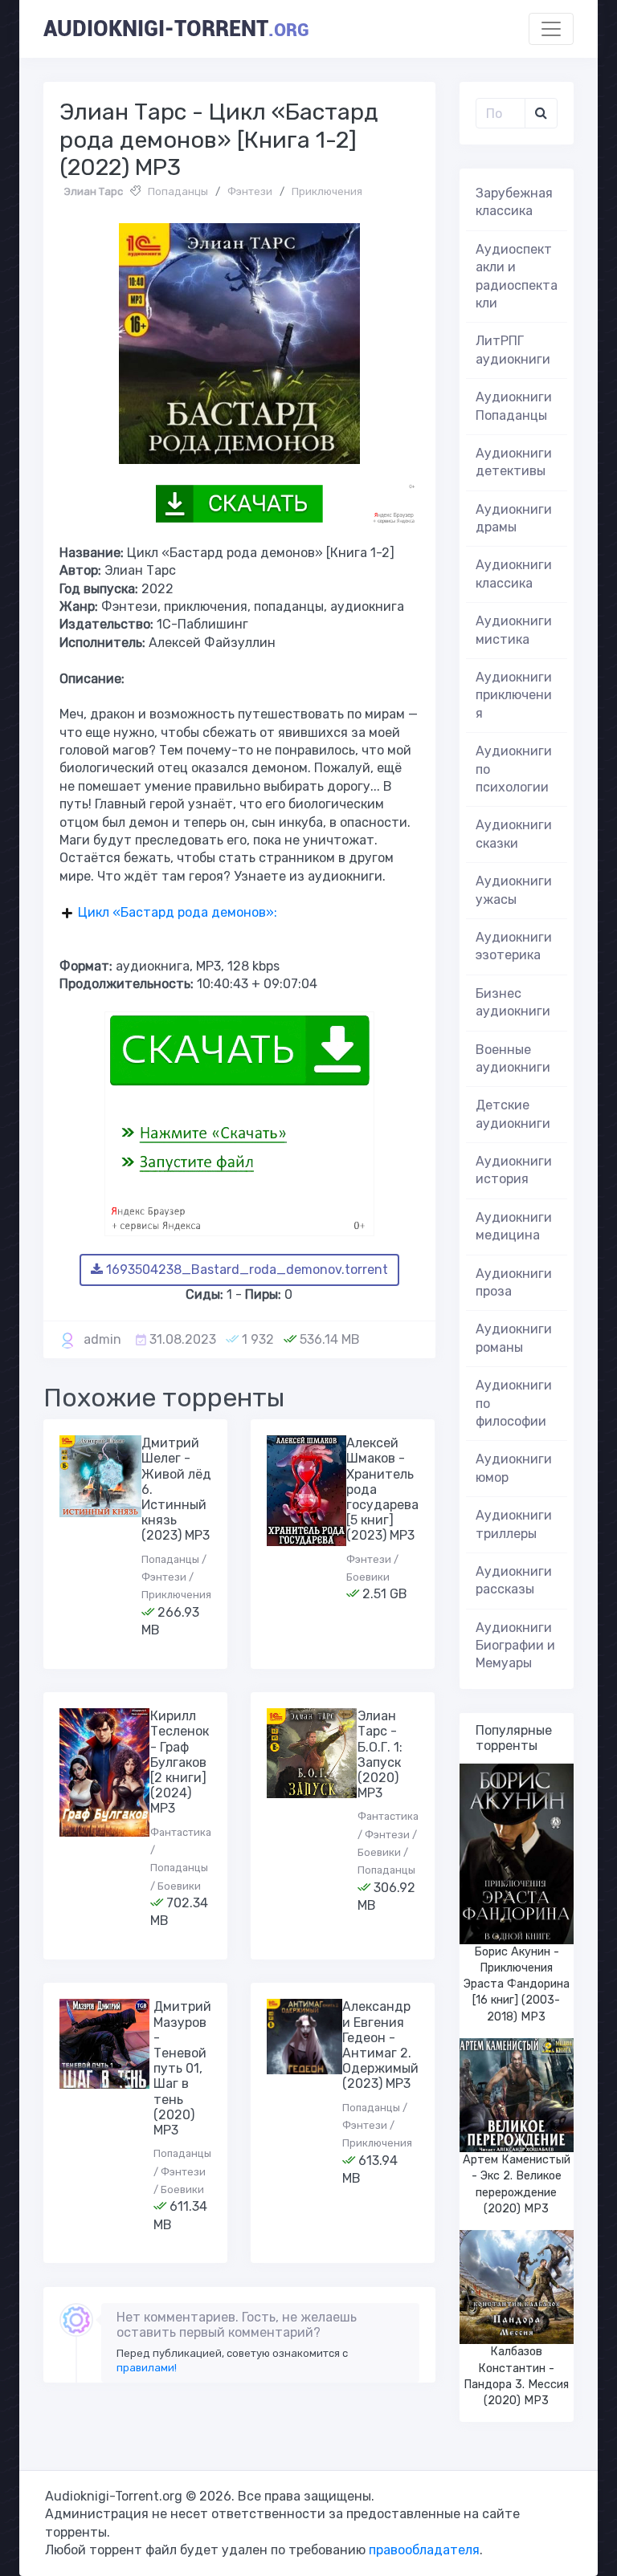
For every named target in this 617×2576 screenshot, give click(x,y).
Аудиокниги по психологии (514, 769)
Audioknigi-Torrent (176, 29)
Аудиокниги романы (514, 1338)
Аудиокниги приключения (514, 695)
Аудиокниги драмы (514, 518)
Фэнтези (250, 191)
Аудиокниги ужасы (514, 890)
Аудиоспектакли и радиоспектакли (517, 276)
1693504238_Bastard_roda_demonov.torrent (245, 1270)
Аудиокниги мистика (514, 630)
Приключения (327, 191)
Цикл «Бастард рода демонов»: (178, 912)
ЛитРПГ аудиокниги (513, 350)
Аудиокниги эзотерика (514, 946)
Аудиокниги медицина (514, 1226)
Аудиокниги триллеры (514, 1524)
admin (102, 1339)
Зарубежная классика (514, 202)
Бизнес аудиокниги (513, 1002)
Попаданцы (178, 191)
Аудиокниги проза (514, 1282)
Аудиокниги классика (514, 574)
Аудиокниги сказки (514, 834)
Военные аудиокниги (513, 1058)
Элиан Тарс (94, 191)
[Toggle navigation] (551, 29)
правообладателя (424, 2550)
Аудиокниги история (514, 1170)
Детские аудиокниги (513, 1114)
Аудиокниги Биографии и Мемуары (515, 1646)
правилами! (147, 2368)
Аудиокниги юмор (514, 1468)
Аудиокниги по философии (514, 1403)
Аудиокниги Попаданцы (514, 406)
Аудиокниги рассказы (514, 1580)
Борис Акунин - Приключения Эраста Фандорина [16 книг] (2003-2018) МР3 (517, 1984)
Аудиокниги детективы (514, 462)
